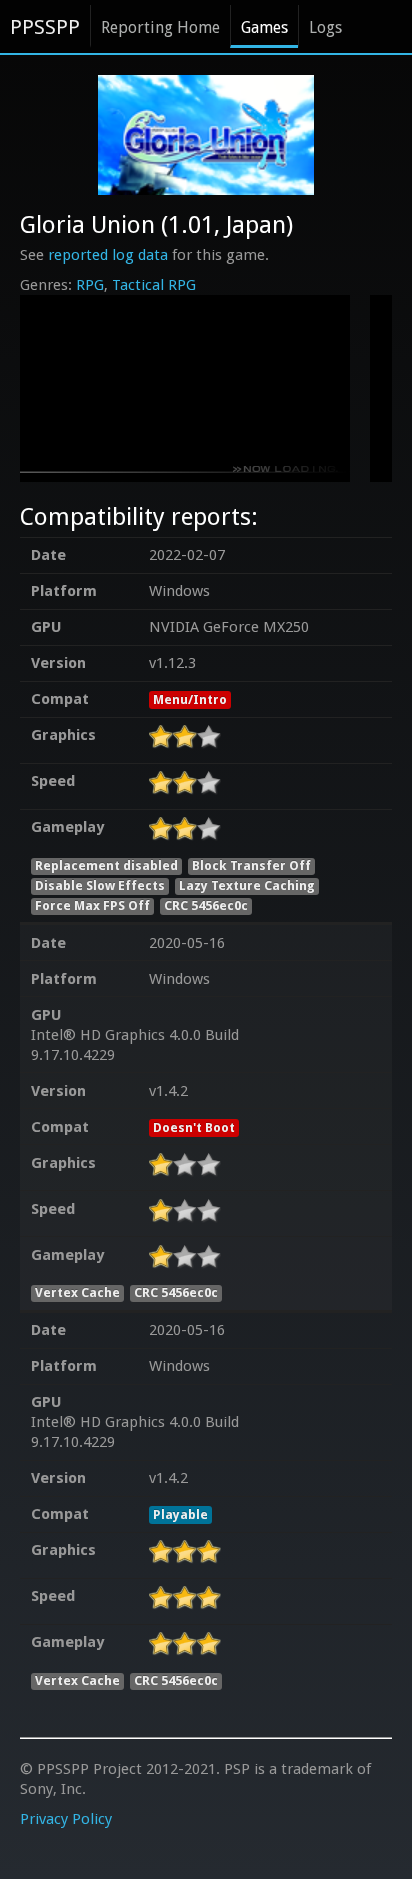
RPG (90, 285)
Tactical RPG (154, 285)
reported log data (108, 255)
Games (264, 27)
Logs (325, 27)
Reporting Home (160, 27)
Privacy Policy (66, 1819)
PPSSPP (45, 27)
